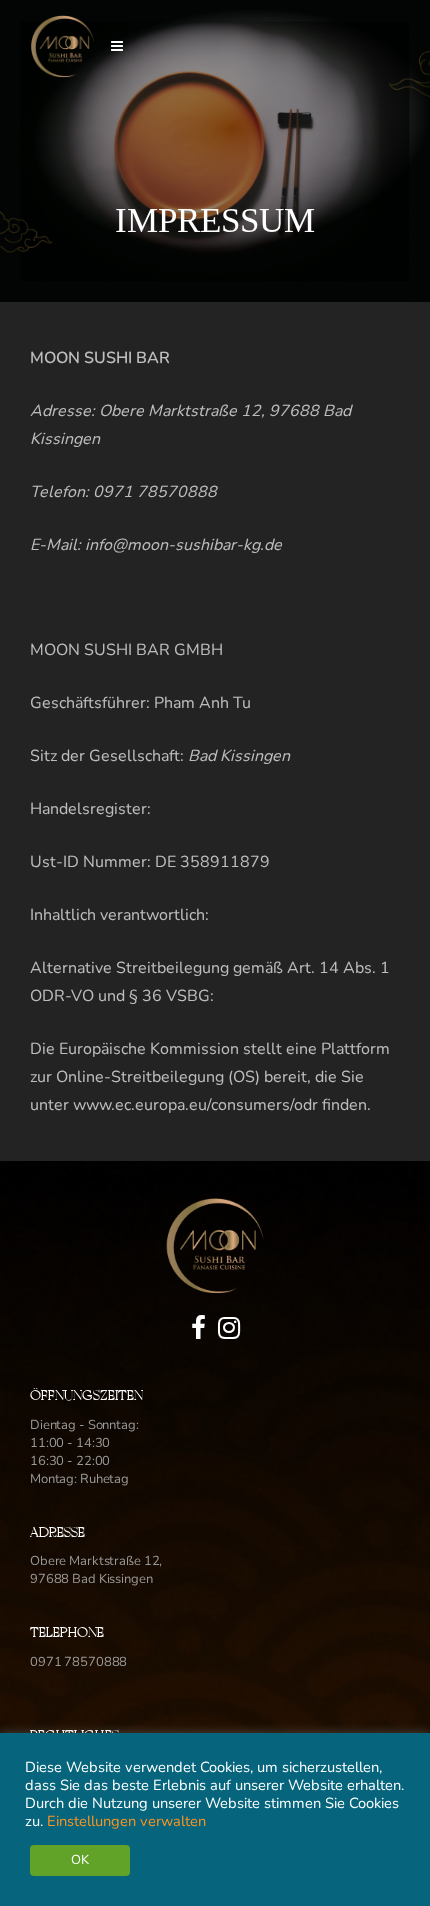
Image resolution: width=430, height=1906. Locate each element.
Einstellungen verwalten (126, 1821)
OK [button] (80, 1860)
